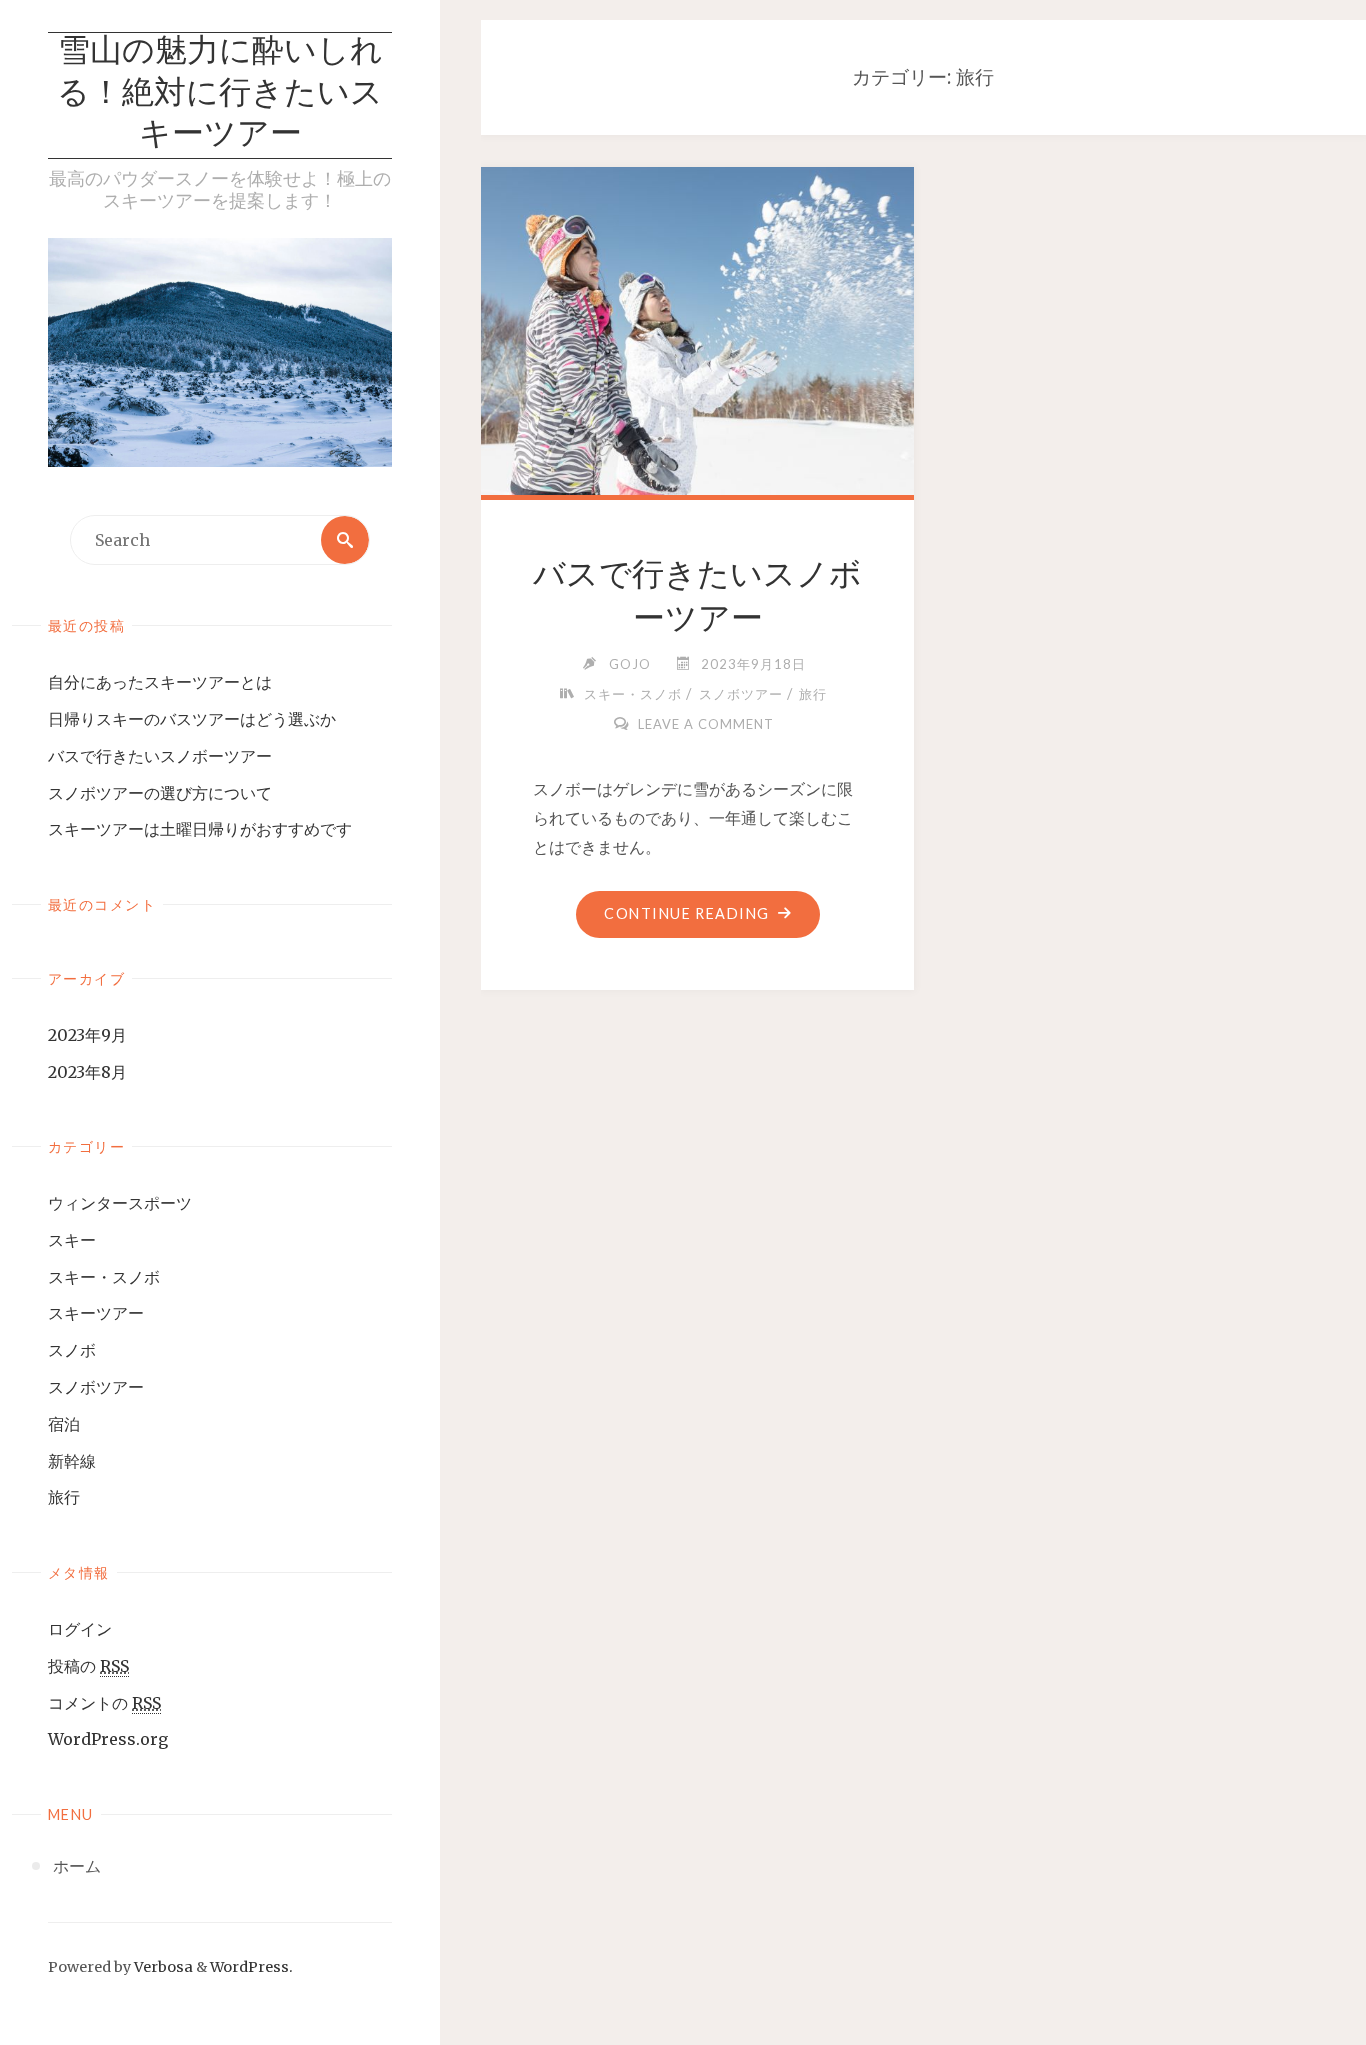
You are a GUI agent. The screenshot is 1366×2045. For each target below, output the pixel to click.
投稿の (88, 1666)
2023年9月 (87, 1035)
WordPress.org (108, 1739)
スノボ (72, 1350)
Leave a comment (706, 724)
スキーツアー (96, 1313)
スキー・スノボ (104, 1277)
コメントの (104, 1703)
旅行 (64, 1497)
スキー (72, 1240)
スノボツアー (96, 1387)
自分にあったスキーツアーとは (160, 682)
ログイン (80, 1629)
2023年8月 (87, 1072)
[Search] (345, 540)
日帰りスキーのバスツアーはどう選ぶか (192, 719)
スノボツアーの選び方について (160, 793)
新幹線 (72, 1461)
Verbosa (162, 1967)
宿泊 (64, 1424)
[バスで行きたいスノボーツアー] (697, 327)
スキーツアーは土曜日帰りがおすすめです (200, 829)
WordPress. (251, 1967)
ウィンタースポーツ (120, 1203)
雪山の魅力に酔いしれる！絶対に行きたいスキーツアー (220, 94)
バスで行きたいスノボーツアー (160, 756)
